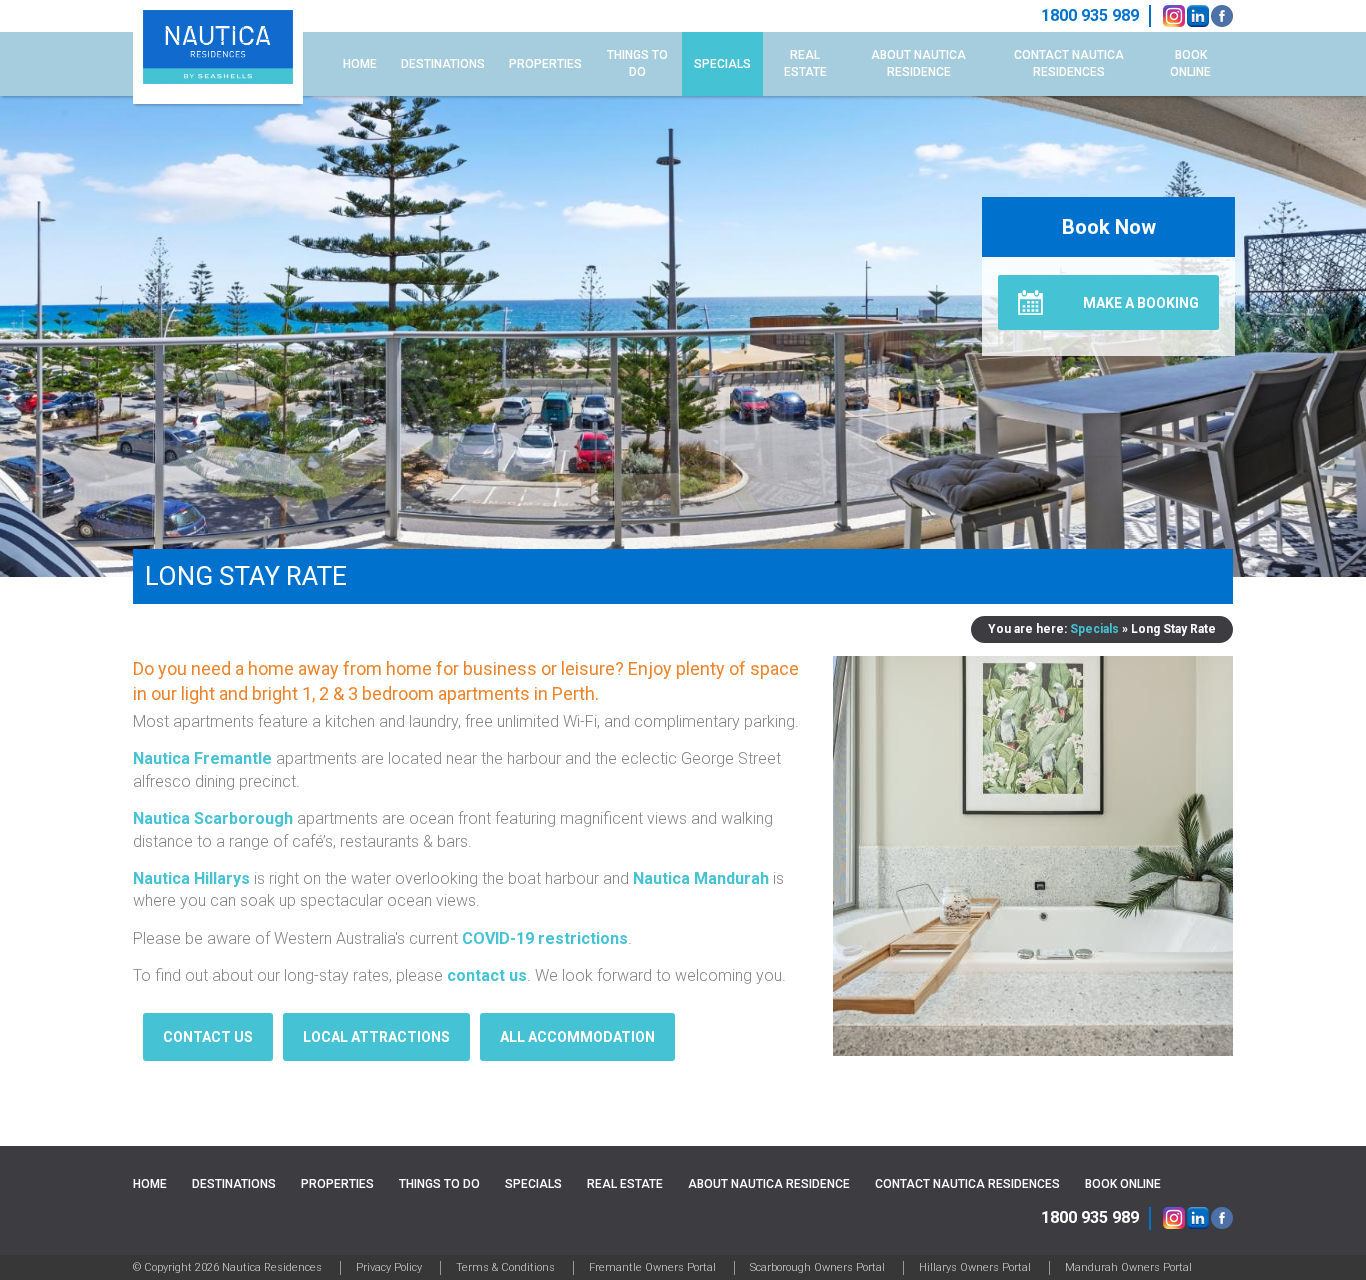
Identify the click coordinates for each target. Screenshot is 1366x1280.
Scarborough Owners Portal (817, 1267)
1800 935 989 (1090, 1217)
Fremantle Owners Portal (652, 1267)
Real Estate (805, 63)
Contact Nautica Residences (1069, 63)
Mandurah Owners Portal (1128, 1267)
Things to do (637, 63)
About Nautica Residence (918, 63)
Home (360, 64)
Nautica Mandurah (701, 878)
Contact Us (208, 1037)
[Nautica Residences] (218, 52)
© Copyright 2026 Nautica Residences (227, 1267)
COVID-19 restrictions (545, 938)
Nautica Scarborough (213, 818)
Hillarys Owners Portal (975, 1267)
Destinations (443, 64)
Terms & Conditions (505, 1267)
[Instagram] (1174, 16)
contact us (487, 975)
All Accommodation (577, 1037)
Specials (722, 64)
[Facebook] (1222, 16)
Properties (545, 64)
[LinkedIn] (1198, 16)
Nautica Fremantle (202, 758)
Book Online (1190, 63)
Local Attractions (376, 1037)
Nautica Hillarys (191, 878)
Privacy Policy (389, 1267)
